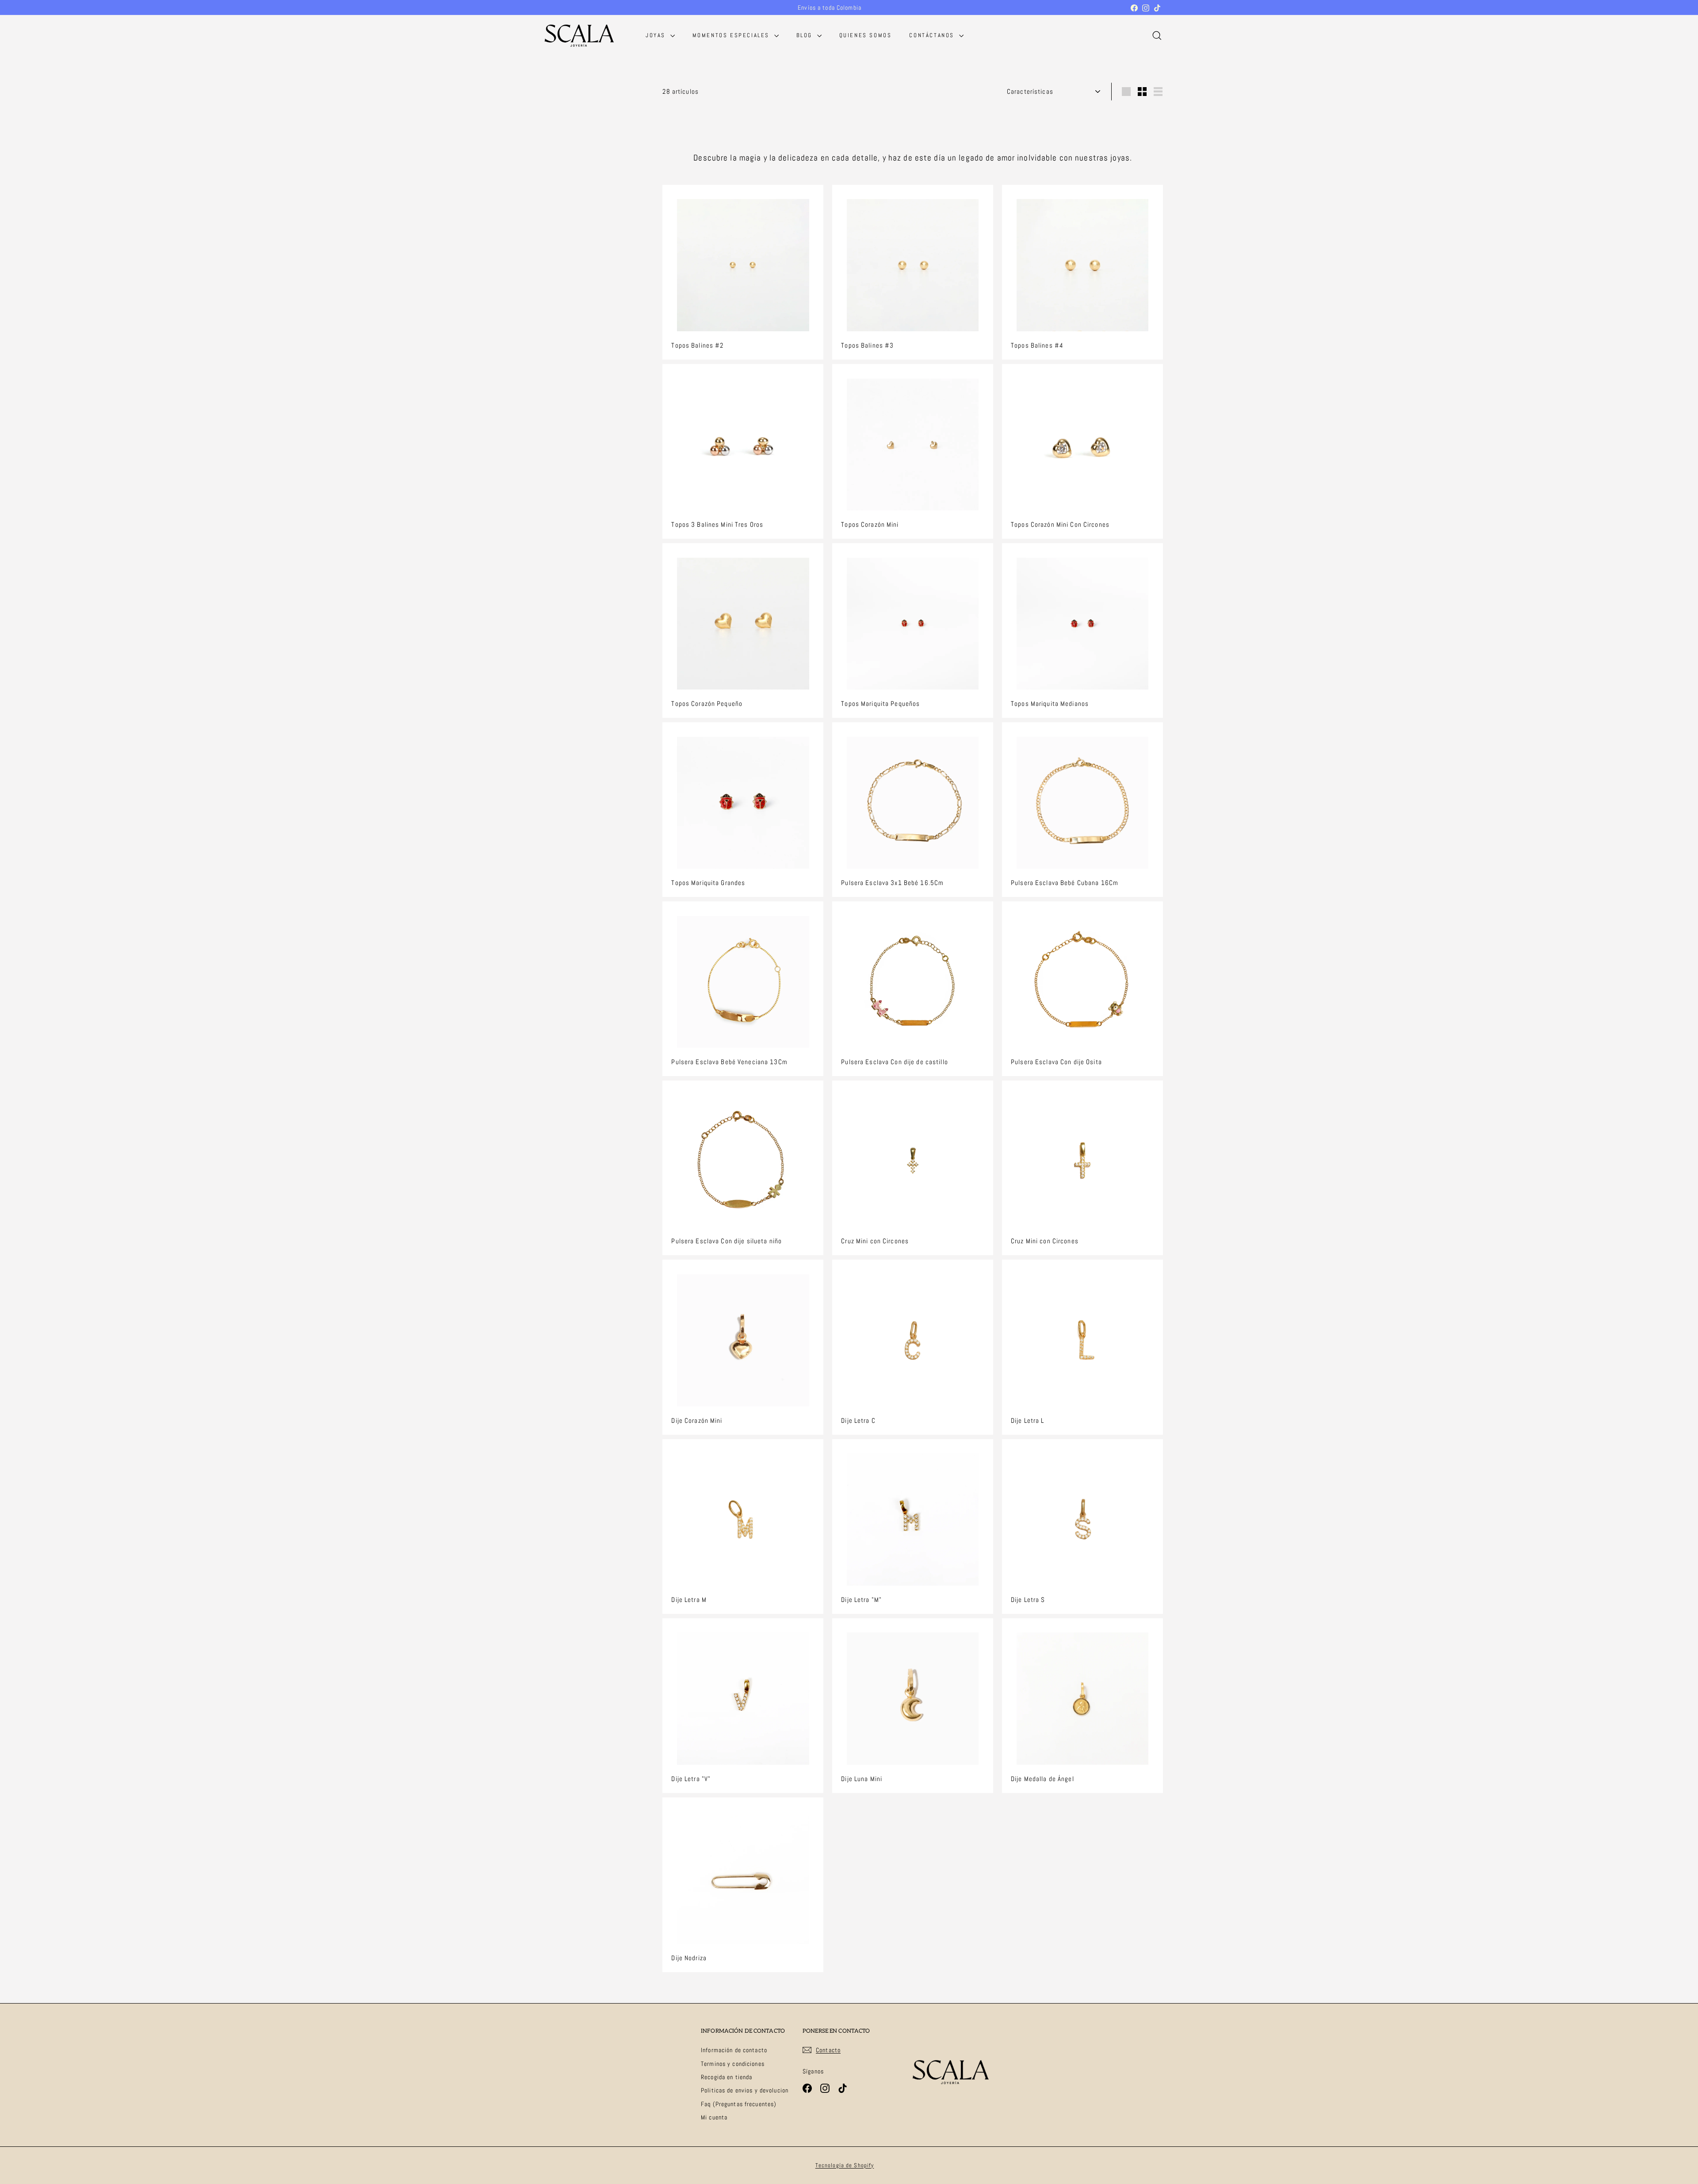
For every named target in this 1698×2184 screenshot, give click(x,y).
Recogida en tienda (727, 2077)
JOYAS (657, 35)
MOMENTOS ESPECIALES (732, 35)
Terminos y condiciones (733, 2064)
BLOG (806, 35)
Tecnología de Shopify (845, 2165)
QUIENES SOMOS (866, 35)
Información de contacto (734, 2050)
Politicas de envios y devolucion (745, 2090)
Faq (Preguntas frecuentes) (739, 2104)
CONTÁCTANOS (933, 35)
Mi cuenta (714, 2117)
